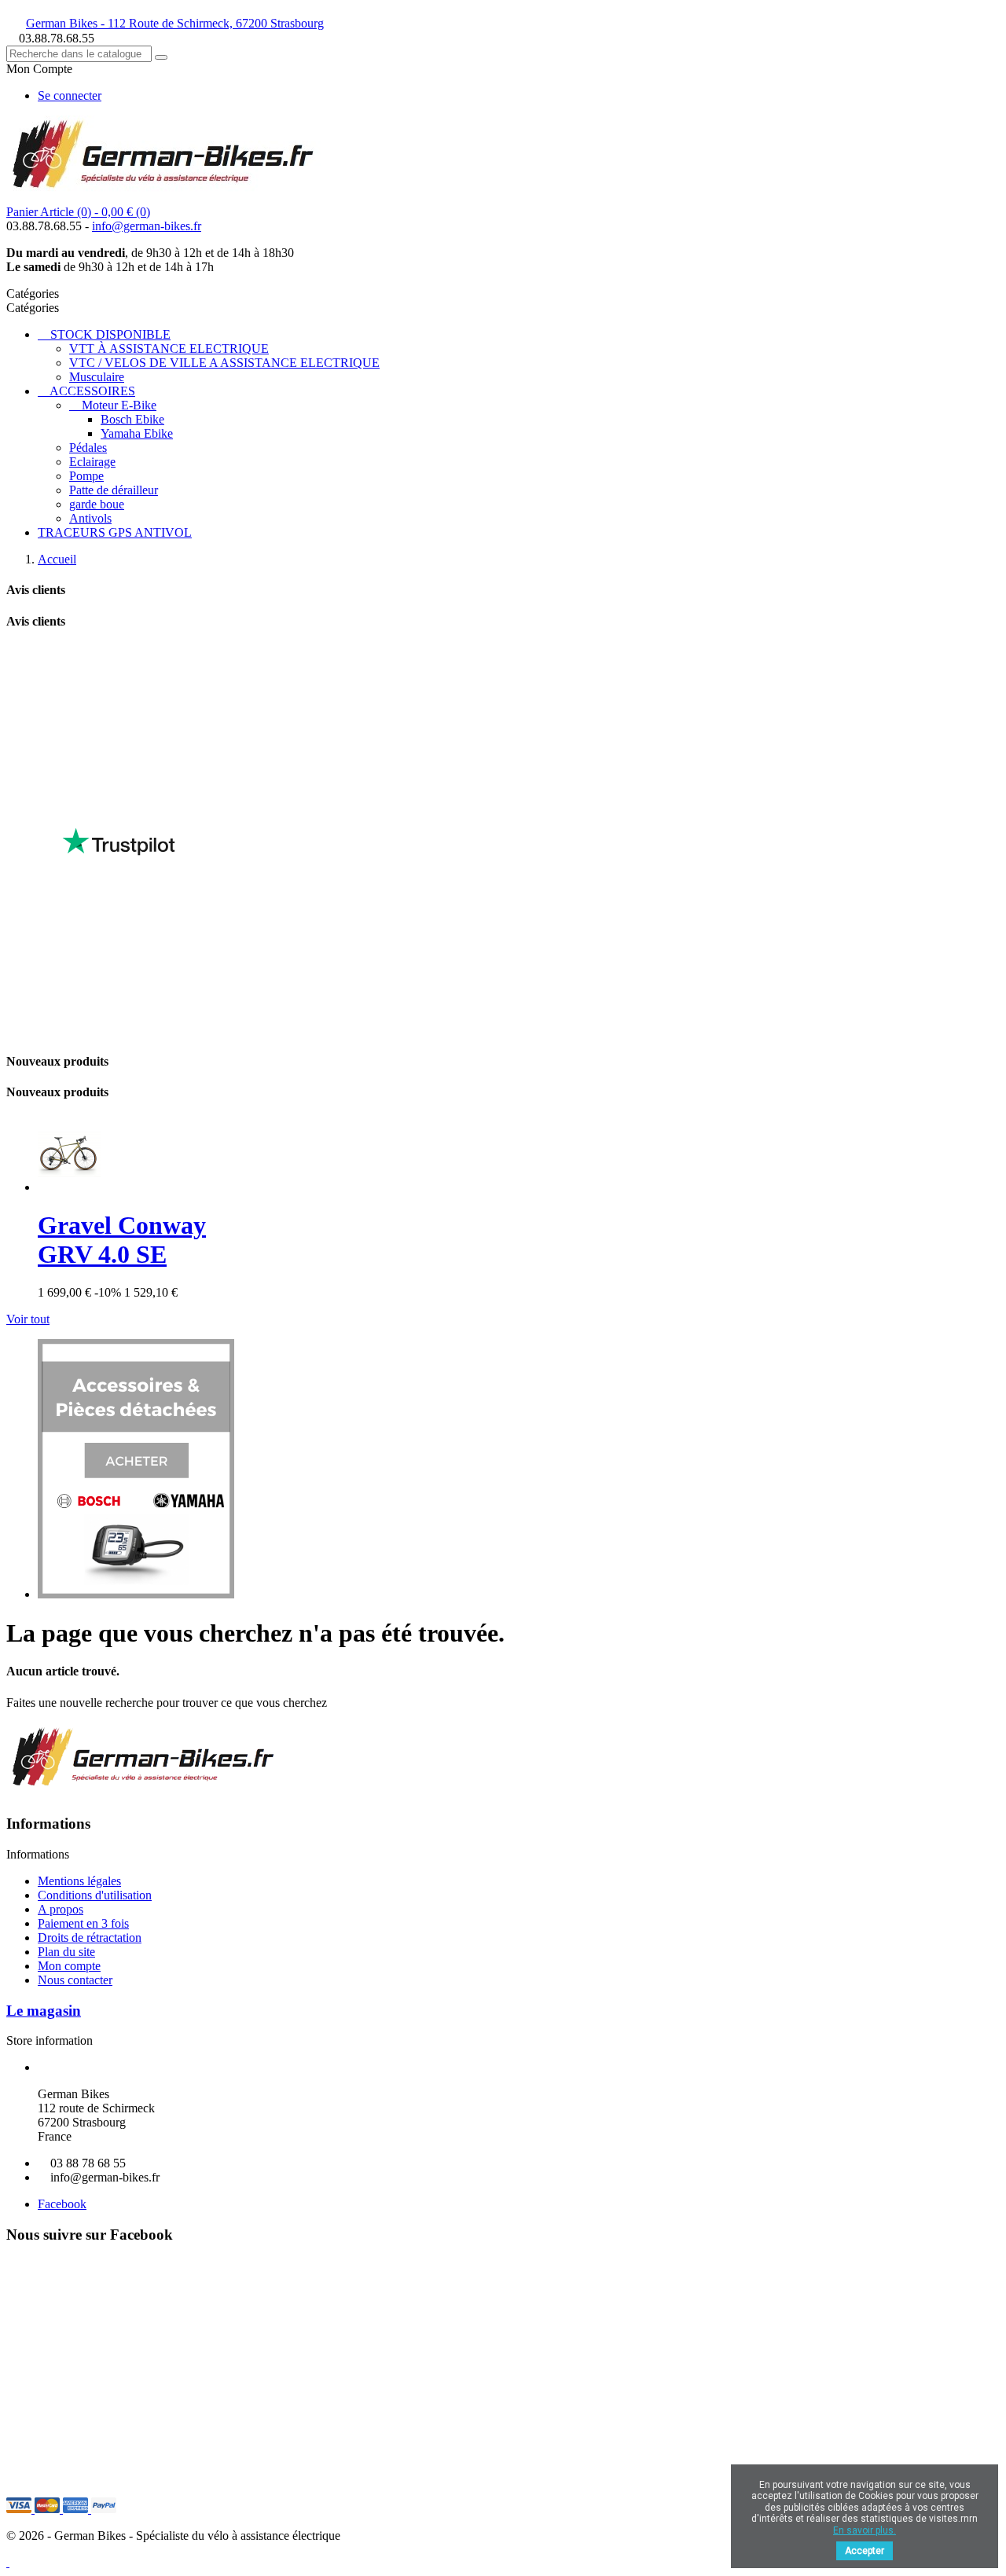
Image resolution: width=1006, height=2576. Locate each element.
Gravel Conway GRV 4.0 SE (122, 1240)
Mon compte (69, 1966)
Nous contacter (75, 1980)
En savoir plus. (865, 2530)
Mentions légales (79, 1881)
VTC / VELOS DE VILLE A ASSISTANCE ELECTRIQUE (224, 363)
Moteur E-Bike (119, 405)
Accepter (865, 2551)
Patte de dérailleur (114, 490)
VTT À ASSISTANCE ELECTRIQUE (169, 349)
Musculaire (97, 377)
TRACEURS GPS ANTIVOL (115, 532)
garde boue (97, 504)
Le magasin (44, 2011)
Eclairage (92, 462)
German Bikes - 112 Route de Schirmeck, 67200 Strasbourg (175, 23)
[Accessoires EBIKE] (136, 1594)
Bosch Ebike (132, 419)
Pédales (88, 448)
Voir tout (28, 1319)
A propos (61, 1909)
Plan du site (66, 1952)
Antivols (90, 518)
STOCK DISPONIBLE (110, 334)
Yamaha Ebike (137, 433)
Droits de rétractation (90, 1938)
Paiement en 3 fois (83, 1923)
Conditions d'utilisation (95, 1895)
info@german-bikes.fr (147, 226)
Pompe (86, 476)
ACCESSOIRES (92, 391)
